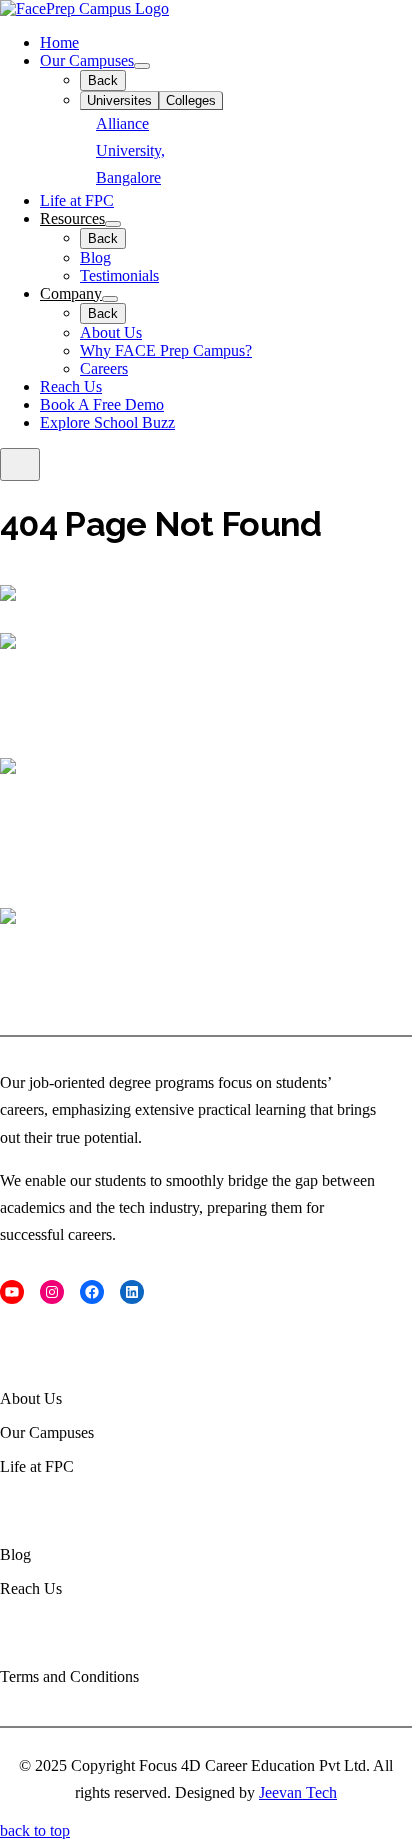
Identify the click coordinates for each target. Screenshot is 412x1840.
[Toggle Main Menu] (20, 464)
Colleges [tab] (191, 100)
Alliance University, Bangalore (130, 150)
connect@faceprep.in (59, 715)
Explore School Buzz (107, 422)
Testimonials (119, 275)
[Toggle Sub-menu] (142, 66)
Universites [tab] (119, 100)
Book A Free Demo (102, 404)
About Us (111, 332)
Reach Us (71, 386)
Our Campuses (87, 60)
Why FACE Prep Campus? (166, 350)
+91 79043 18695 (50, 990)
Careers (104, 368)
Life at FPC (77, 200)
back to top (35, 1830)
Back (103, 80)
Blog (95, 257)
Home (59, 42)
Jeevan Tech (298, 1792)
